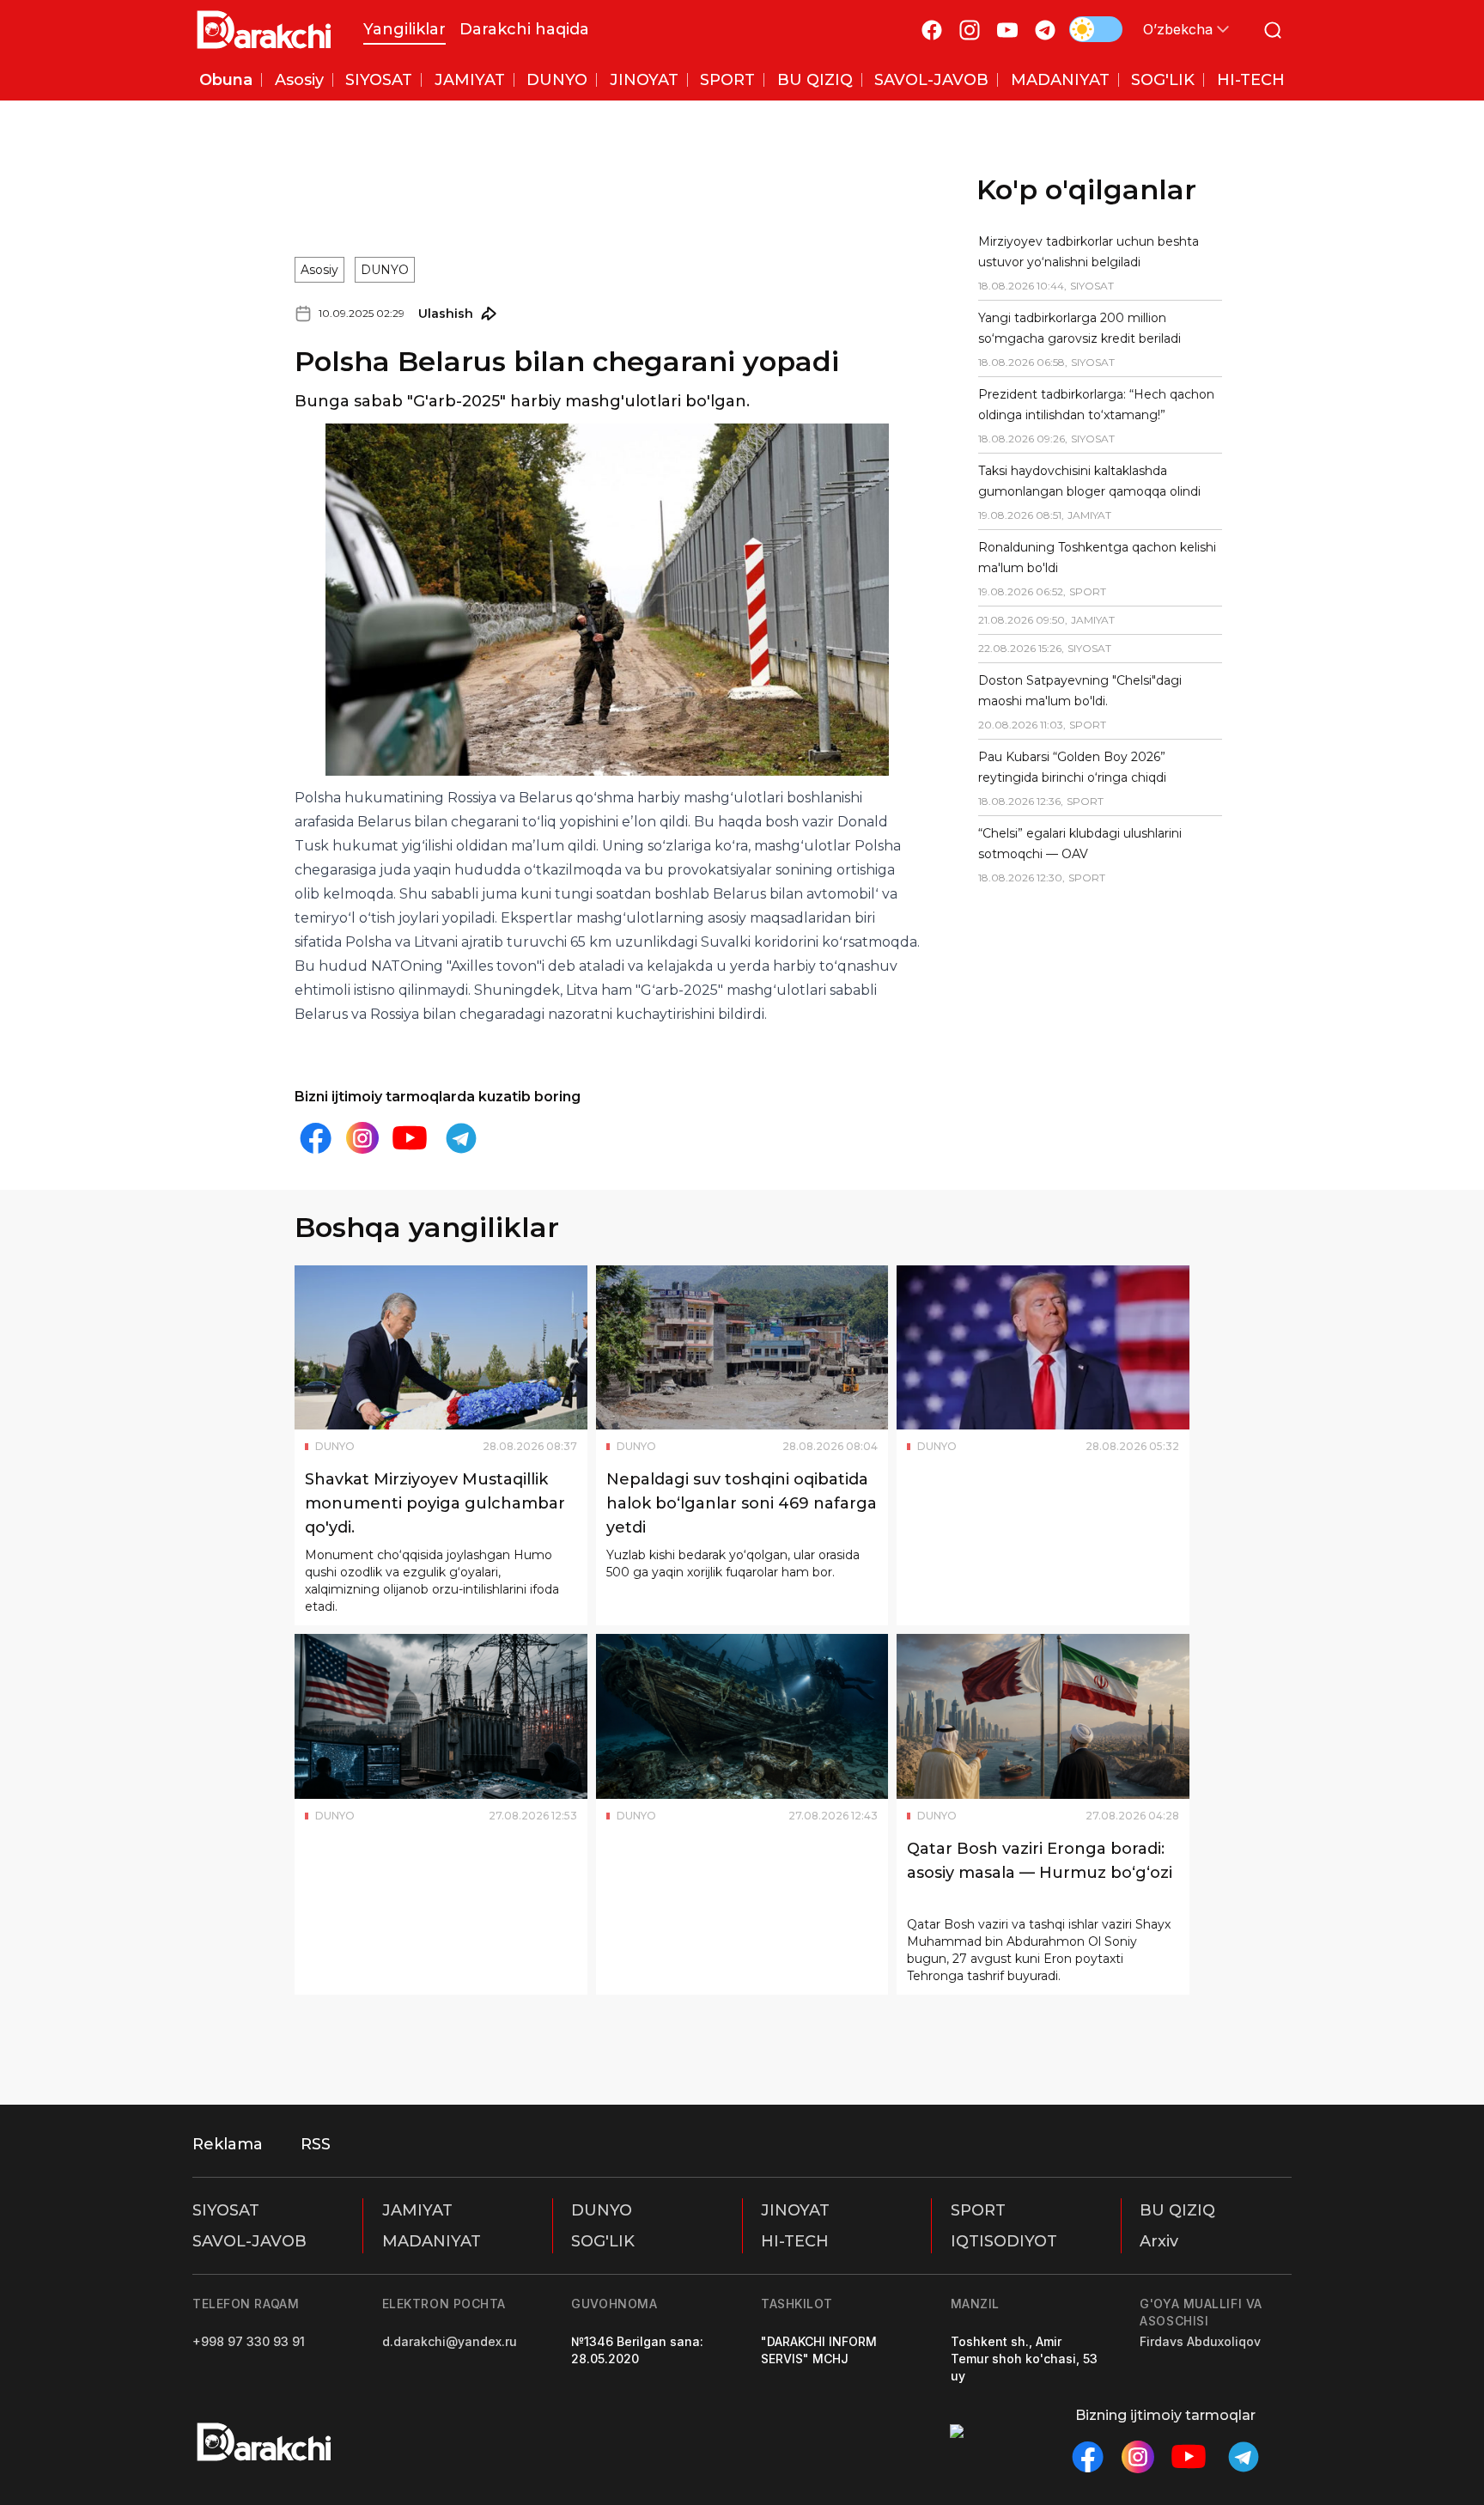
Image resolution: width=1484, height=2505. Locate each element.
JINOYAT (795, 2210)
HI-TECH (795, 2241)
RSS (316, 2144)
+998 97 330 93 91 (249, 2341)
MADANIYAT (432, 2241)
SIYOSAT (226, 2210)
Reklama (228, 2144)
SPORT (978, 2210)
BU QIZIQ (1177, 2210)
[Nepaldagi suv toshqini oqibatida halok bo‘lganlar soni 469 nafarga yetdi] (742, 1348)
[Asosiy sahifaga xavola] (264, 30)
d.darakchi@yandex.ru (450, 2341)
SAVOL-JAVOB (249, 2241)
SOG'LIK (603, 2241)
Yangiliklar (404, 29)
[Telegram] (1045, 30)
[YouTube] (1007, 30)
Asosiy (319, 270)
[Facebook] (932, 30)
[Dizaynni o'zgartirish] (1096, 29)
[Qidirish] (1273, 30)
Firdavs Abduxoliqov (1200, 2341)
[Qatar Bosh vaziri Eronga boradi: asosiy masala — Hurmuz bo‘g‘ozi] (1043, 1716)
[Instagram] (970, 30)
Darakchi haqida (524, 29)
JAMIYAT (417, 2210)
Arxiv (1159, 2241)
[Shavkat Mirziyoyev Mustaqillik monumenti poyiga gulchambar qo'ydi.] (441, 1348)
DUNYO (385, 270)
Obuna (226, 80)
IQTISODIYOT (1004, 2241)
